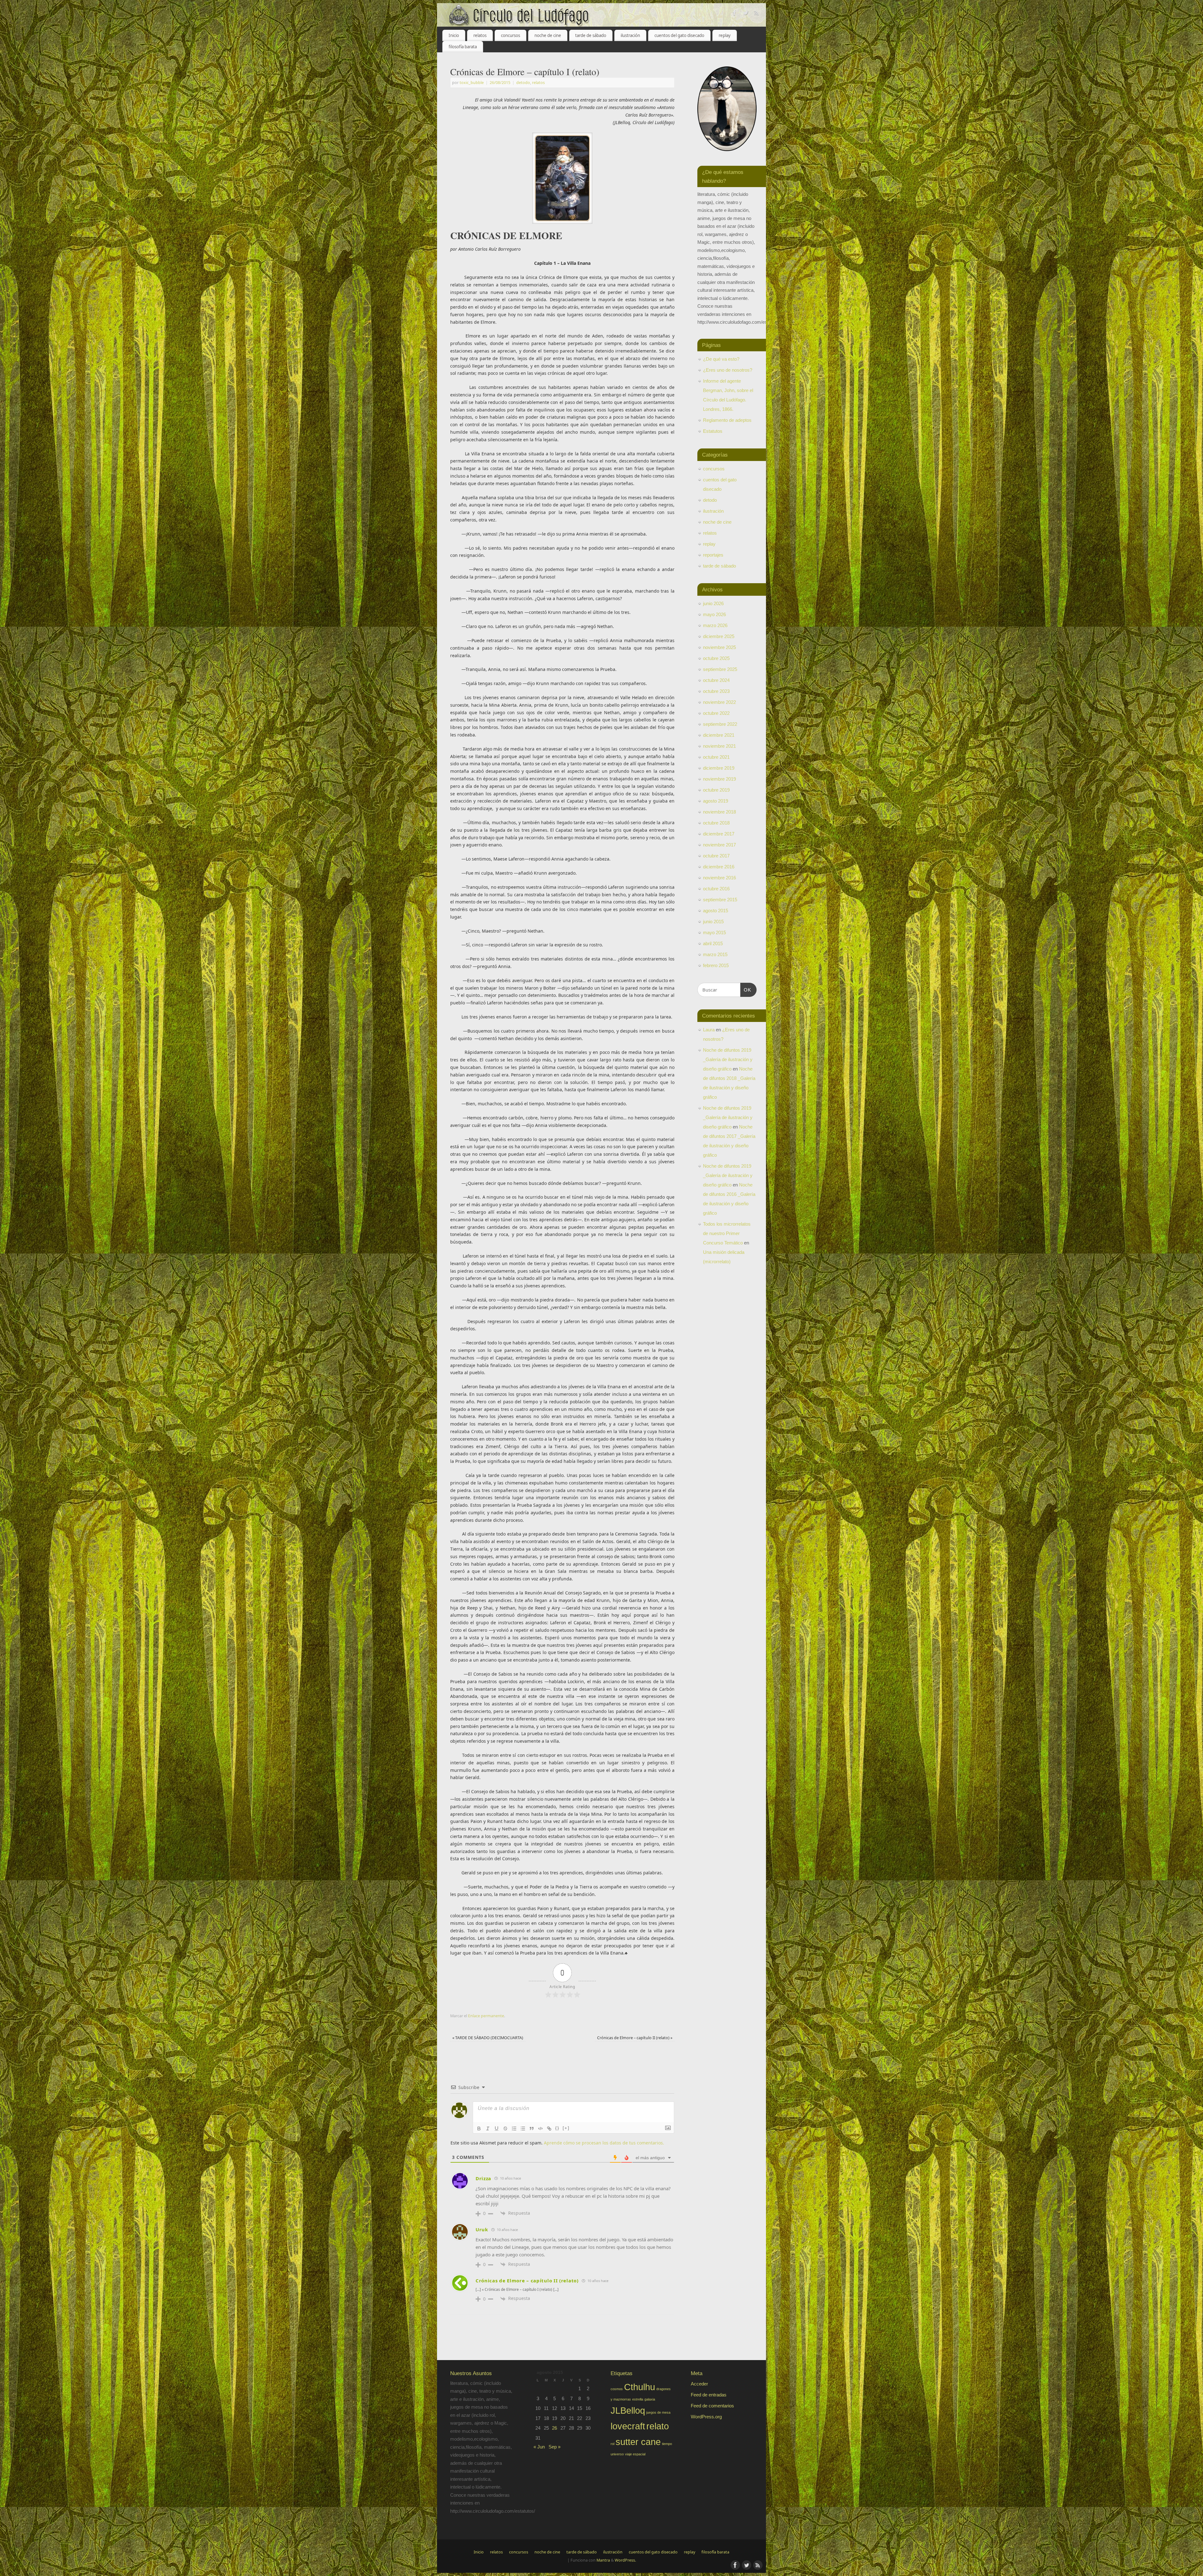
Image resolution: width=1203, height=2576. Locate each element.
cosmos (617, 2389)
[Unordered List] (523, 2128)
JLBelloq (628, 2410)
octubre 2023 (716, 691)
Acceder (699, 2384)
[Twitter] (746, 14)
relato (658, 2426)
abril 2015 (713, 943)
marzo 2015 (715, 954)
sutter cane (638, 2442)
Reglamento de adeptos (727, 420)
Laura (709, 1030)
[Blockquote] (532, 2128)
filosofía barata (463, 47)
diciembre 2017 (719, 834)
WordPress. (625, 2560)
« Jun (539, 2447)
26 (555, 2428)
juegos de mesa (658, 2412)
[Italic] (488, 2128)
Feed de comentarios (712, 2406)
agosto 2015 (716, 911)
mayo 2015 (714, 932)
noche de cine (548, 35)
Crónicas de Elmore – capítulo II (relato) (635, 2038)
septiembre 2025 (720, 669)
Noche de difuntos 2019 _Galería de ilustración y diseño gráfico (728, 1059)
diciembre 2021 (719, 735)
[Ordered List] (514, 2128)
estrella (638, 2399)
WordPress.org (706, 2417)
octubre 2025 (716, 658)
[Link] (549, 2128)
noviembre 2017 (719, 845)
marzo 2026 (715, 625)
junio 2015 (713, 921)
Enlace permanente (486, 2016)
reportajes (713, 555)
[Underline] (497, 2128)
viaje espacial (635, 2454)
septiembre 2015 (720, 900)
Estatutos (713, 431)
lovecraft (628, 2426)
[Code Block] (540, 2128)
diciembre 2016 (719, 867)
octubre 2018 (716, 823)
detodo (523, 83)
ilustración (630, 35)
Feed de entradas (709, 2395)
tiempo (667, 2444)
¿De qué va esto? (721, 359)
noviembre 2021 (719, 746)
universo (617, 2454)
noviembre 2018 (719, 812)
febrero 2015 (716, 965)
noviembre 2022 (719, 702)
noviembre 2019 (719, 779)
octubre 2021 (716, 757)
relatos (480, 35)
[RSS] (757, 14)
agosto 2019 (716, 801)
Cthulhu (640, 2387)
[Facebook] (735, 14)
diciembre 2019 (719, 768)
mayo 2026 (714, 614)
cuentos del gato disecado (679, 35)
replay (725, 35)
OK (746, 990)
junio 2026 (713, 603)
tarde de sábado (591, 35)
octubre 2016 (716, 889)
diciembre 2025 (719, 636)
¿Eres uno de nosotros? (728, 370)
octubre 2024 (716, 680)
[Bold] (479, 2128)
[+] (566, 2128)
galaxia (650, 2399)
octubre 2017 (716, 856)
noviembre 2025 (719, 647)
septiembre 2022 (720, 724)
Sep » (555, 2447)
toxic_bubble (472, 83)
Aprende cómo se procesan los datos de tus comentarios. (604, 2143)
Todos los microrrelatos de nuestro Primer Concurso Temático (727, 1233)
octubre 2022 (716, 713)
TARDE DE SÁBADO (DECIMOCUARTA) (488, 2038)
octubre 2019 (716, 790)
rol (612, 2444)
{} (557, 2128)
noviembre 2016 (719, 878)
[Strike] (505, 2128)
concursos (510, 35)
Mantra (603, 2560)
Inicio (454, 35)
